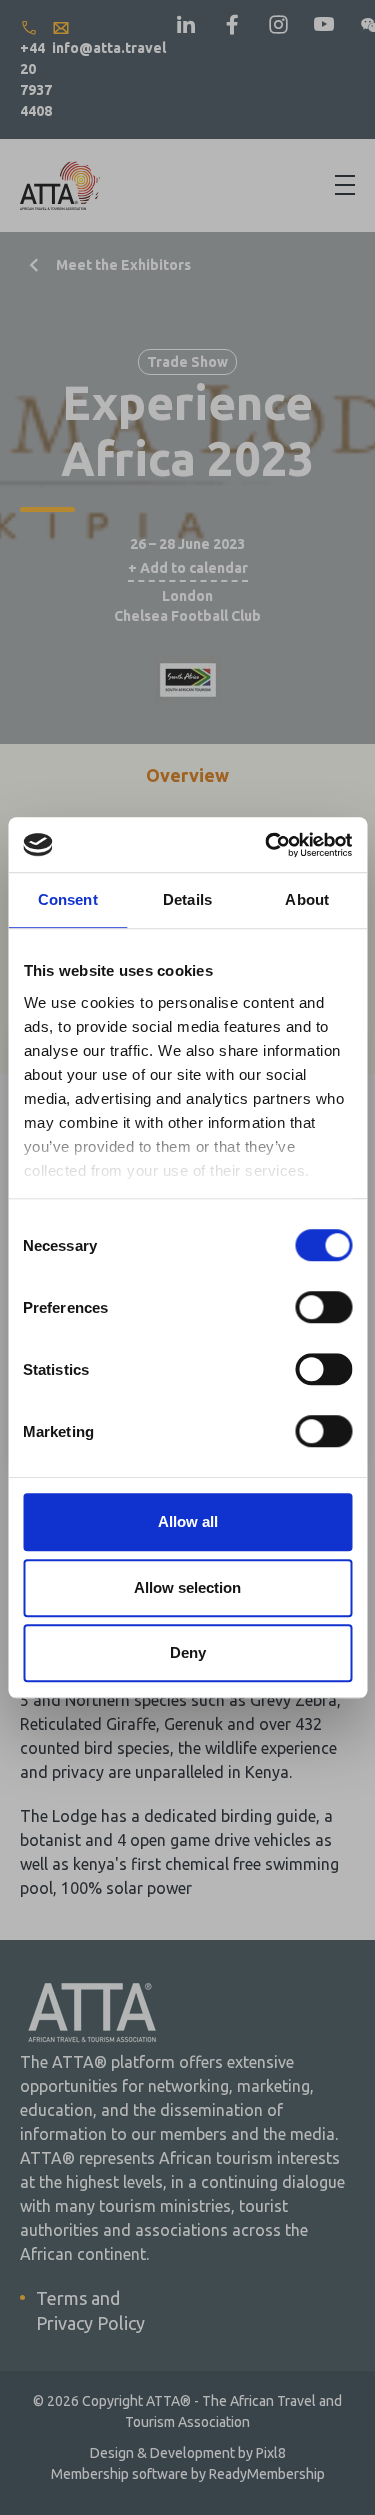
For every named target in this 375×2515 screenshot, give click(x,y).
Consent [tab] (68, 899)
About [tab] (307, 899)
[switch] (323, 1307)
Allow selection (187, 1587)
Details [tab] (187, 899)
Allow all (188, 1521)
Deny (188, 1652)
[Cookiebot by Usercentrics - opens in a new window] (267, 845)
